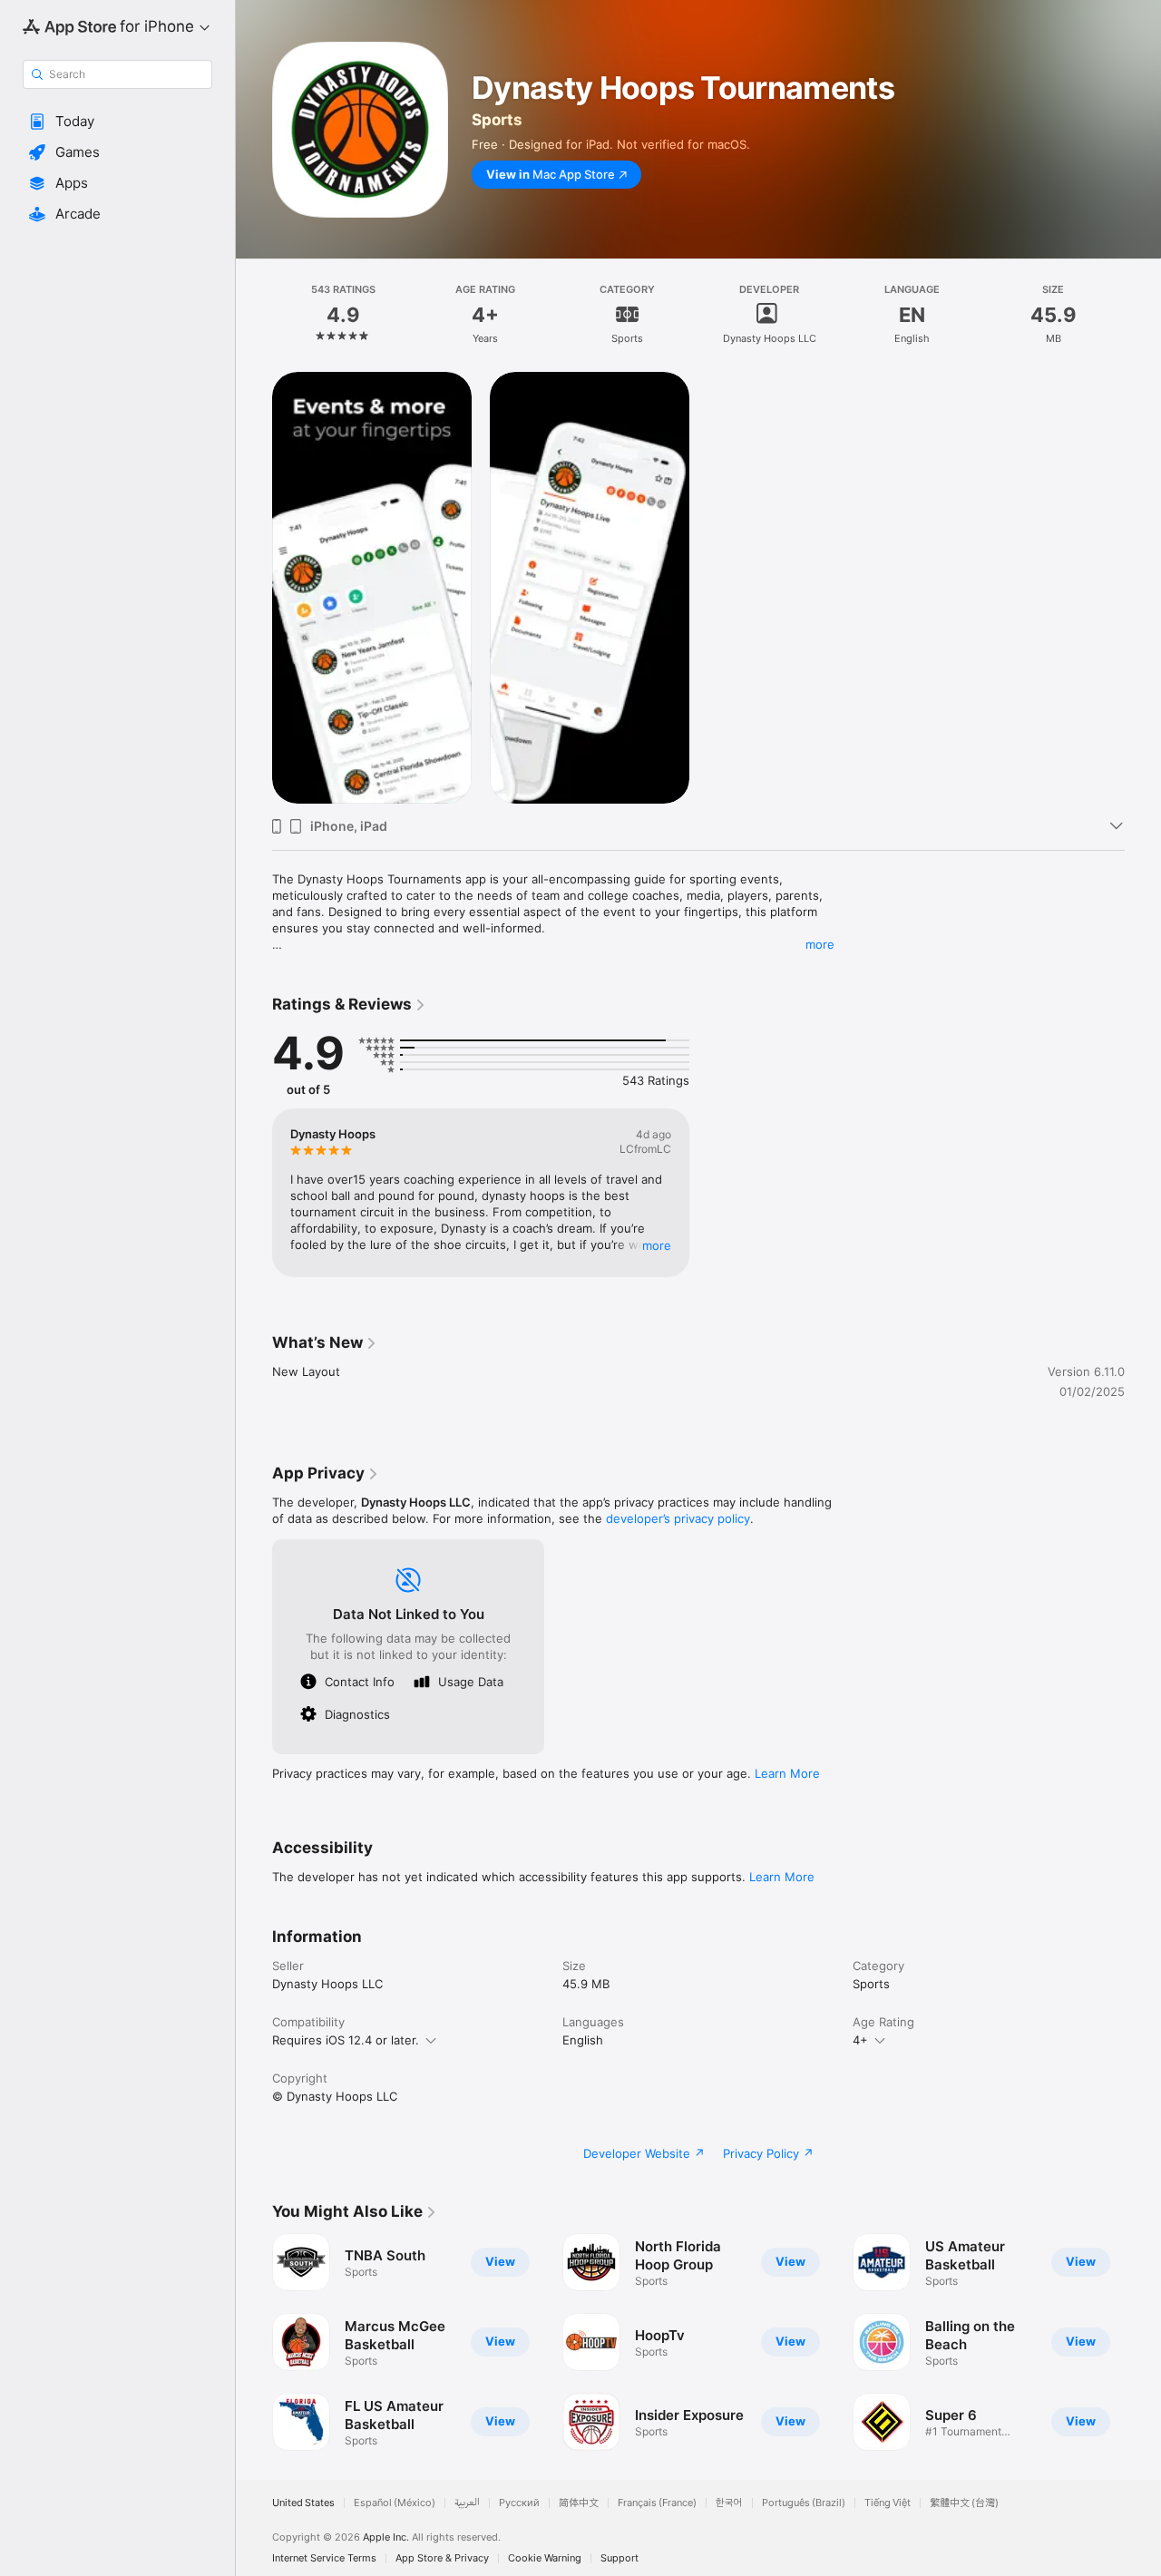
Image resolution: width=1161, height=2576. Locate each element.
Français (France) (657, 2503)
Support (620, 2558)
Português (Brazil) (804, 2503)
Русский (519, 2503)
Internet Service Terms (324, 2558)
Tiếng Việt (888, 2503)
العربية (467, 2503)
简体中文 (579, 2503)
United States (303, 2503)
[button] (117, 122)
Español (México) (395, 2503)
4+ (860, 2040)
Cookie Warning (545, 2558)
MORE (657, 1245)
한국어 (729, 2503)
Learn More (787, 1773)
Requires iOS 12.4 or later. (346, 2040)
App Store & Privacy (442, 2558)
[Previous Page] (254, 2342)
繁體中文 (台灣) (964, 2503)
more (820, 944)
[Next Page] (1143, 2342)
